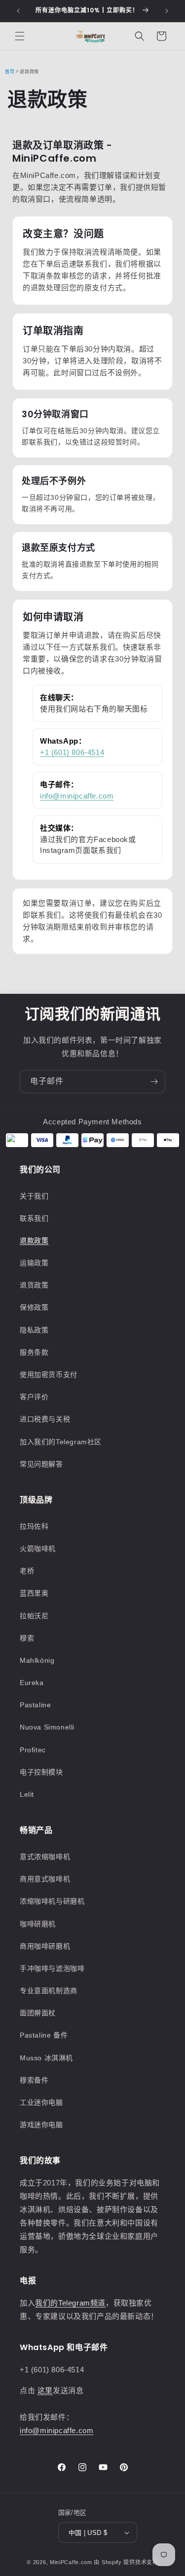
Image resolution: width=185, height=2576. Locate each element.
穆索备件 (34, 2080)
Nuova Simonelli (47, 1727)
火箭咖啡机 (38, 1549)
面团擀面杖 (38, 2013)
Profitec (33, 1750)
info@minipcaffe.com (77, 796)
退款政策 (34, 1241)
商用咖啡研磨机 (45, 1946)
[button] (20, 36)
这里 (45, 2390)
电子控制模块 (41, 1772)
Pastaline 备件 (44, 2035)
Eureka (32, 1683)
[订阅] (154, 1082)
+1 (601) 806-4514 (72, 752)
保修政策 (34, 1307)
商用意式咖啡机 (45, 1879)
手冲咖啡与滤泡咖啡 (52, 1968)
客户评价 (34, 1397)
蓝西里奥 (34, 1593)
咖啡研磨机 (38, 1924)
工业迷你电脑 (41, 2102)
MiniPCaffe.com (71, 2562)
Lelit (27, 1794)
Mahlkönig (37, 1660)
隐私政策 (34, 1330)
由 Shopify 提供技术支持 (126, 2562)
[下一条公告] (167, 11)
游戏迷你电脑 (41, 2125)
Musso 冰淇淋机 (46, 2058)
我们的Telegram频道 (70, 2303)
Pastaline (35, 1705)
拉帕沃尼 (34, 1616)
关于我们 (34, 1196)
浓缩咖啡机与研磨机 (52, 1901)
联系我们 (34, 1218)
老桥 (27, 1571)
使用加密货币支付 (49, 1375)
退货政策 (34, 1285)
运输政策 (34, 1263)
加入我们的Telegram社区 (61, 1442)
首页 (10, 72)
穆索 (27, 1638)
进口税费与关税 (45, 1419)
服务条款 (34, 1352)
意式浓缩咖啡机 (45, 1857)
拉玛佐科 (34, 1526)
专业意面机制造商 (49, 1991)
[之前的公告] (18, 11)
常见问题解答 (41, 1464)
